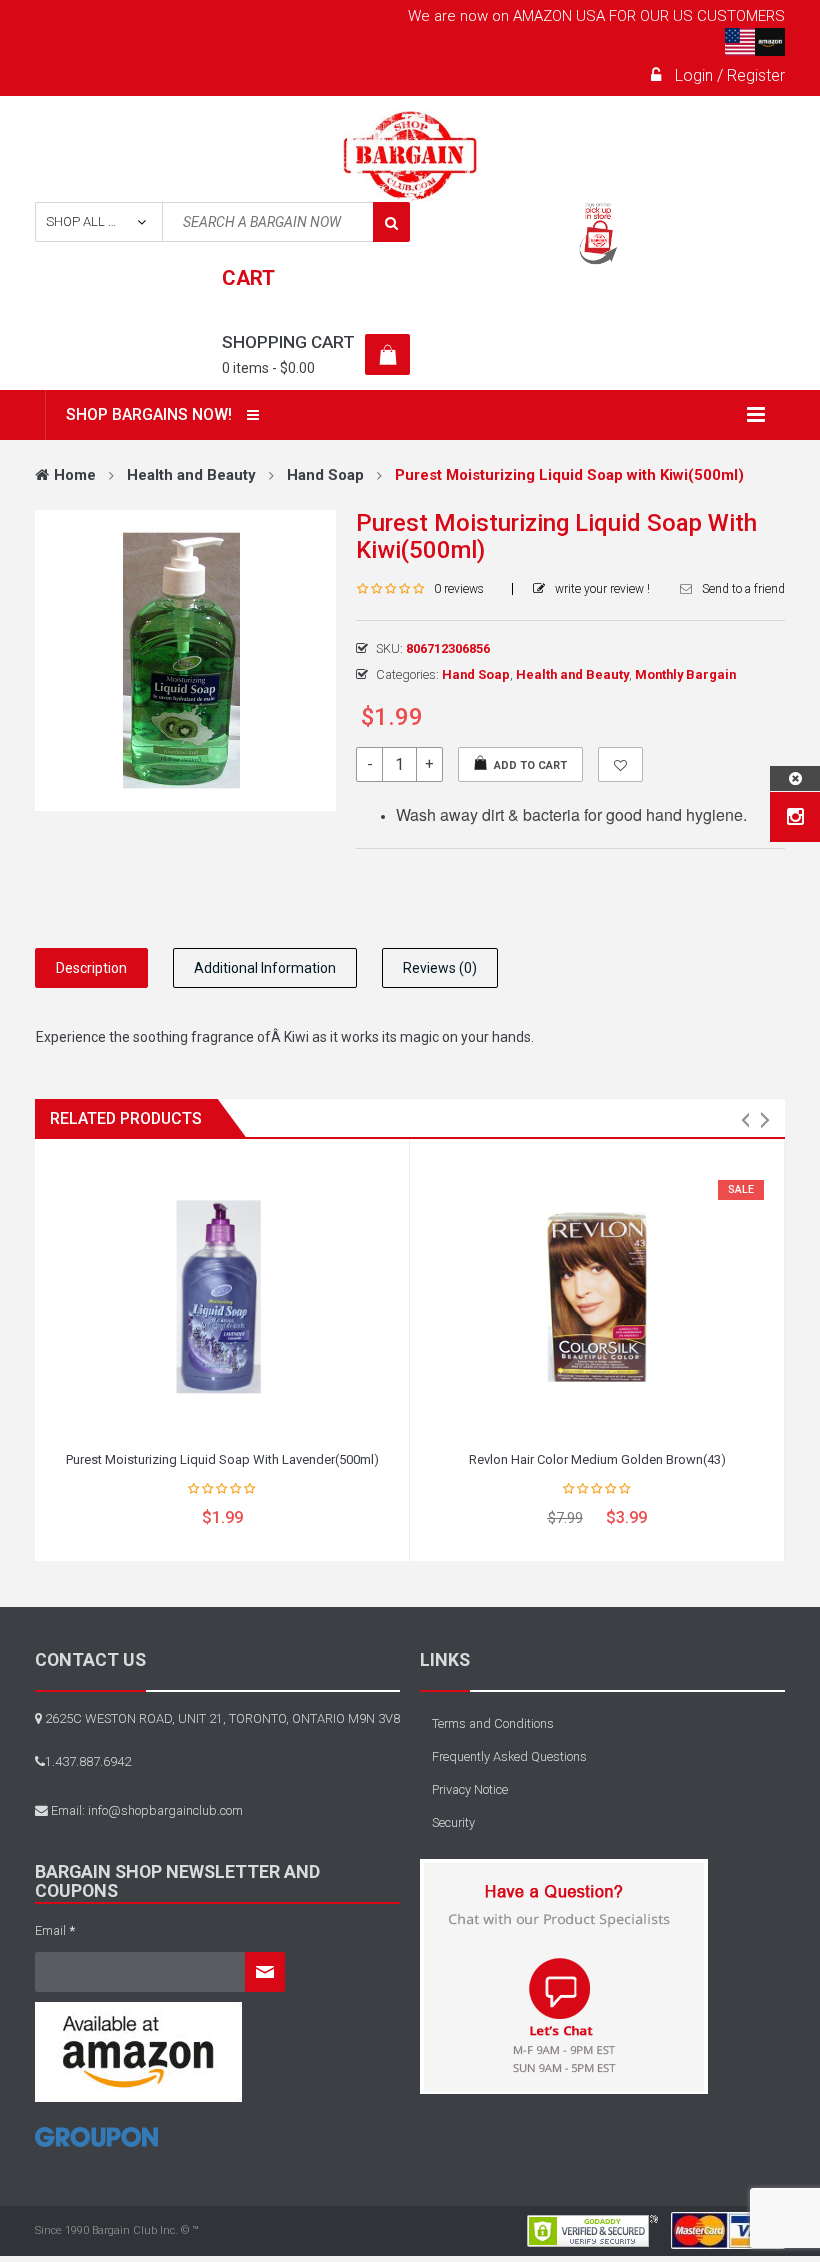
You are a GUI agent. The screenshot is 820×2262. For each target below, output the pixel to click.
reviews (459, 589)
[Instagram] (795, 817)
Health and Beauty (191, 475)
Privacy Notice (470, 1789)
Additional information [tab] (265, 968)
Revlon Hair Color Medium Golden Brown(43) (597, 1459)
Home (75, 475)
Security (453, 1822)
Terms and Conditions (493, 1723)
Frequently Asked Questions (509, 1756)
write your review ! (602, 589)
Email (55, 1930)
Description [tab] (91, 968)
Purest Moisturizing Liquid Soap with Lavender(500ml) (222, 1459)
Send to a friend (743, 589)
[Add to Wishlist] (620, 764)
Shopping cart (288, 342)
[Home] (96, 2144)
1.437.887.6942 (88, 1761)
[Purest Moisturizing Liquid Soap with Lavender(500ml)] (222, 1297)
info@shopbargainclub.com (165, 1810)
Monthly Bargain (685, 674)
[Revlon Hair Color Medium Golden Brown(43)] (597, 1297)
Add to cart (530, 765)
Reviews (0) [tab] (440, 968)
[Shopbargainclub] (410, 156)
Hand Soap (325, 475)
